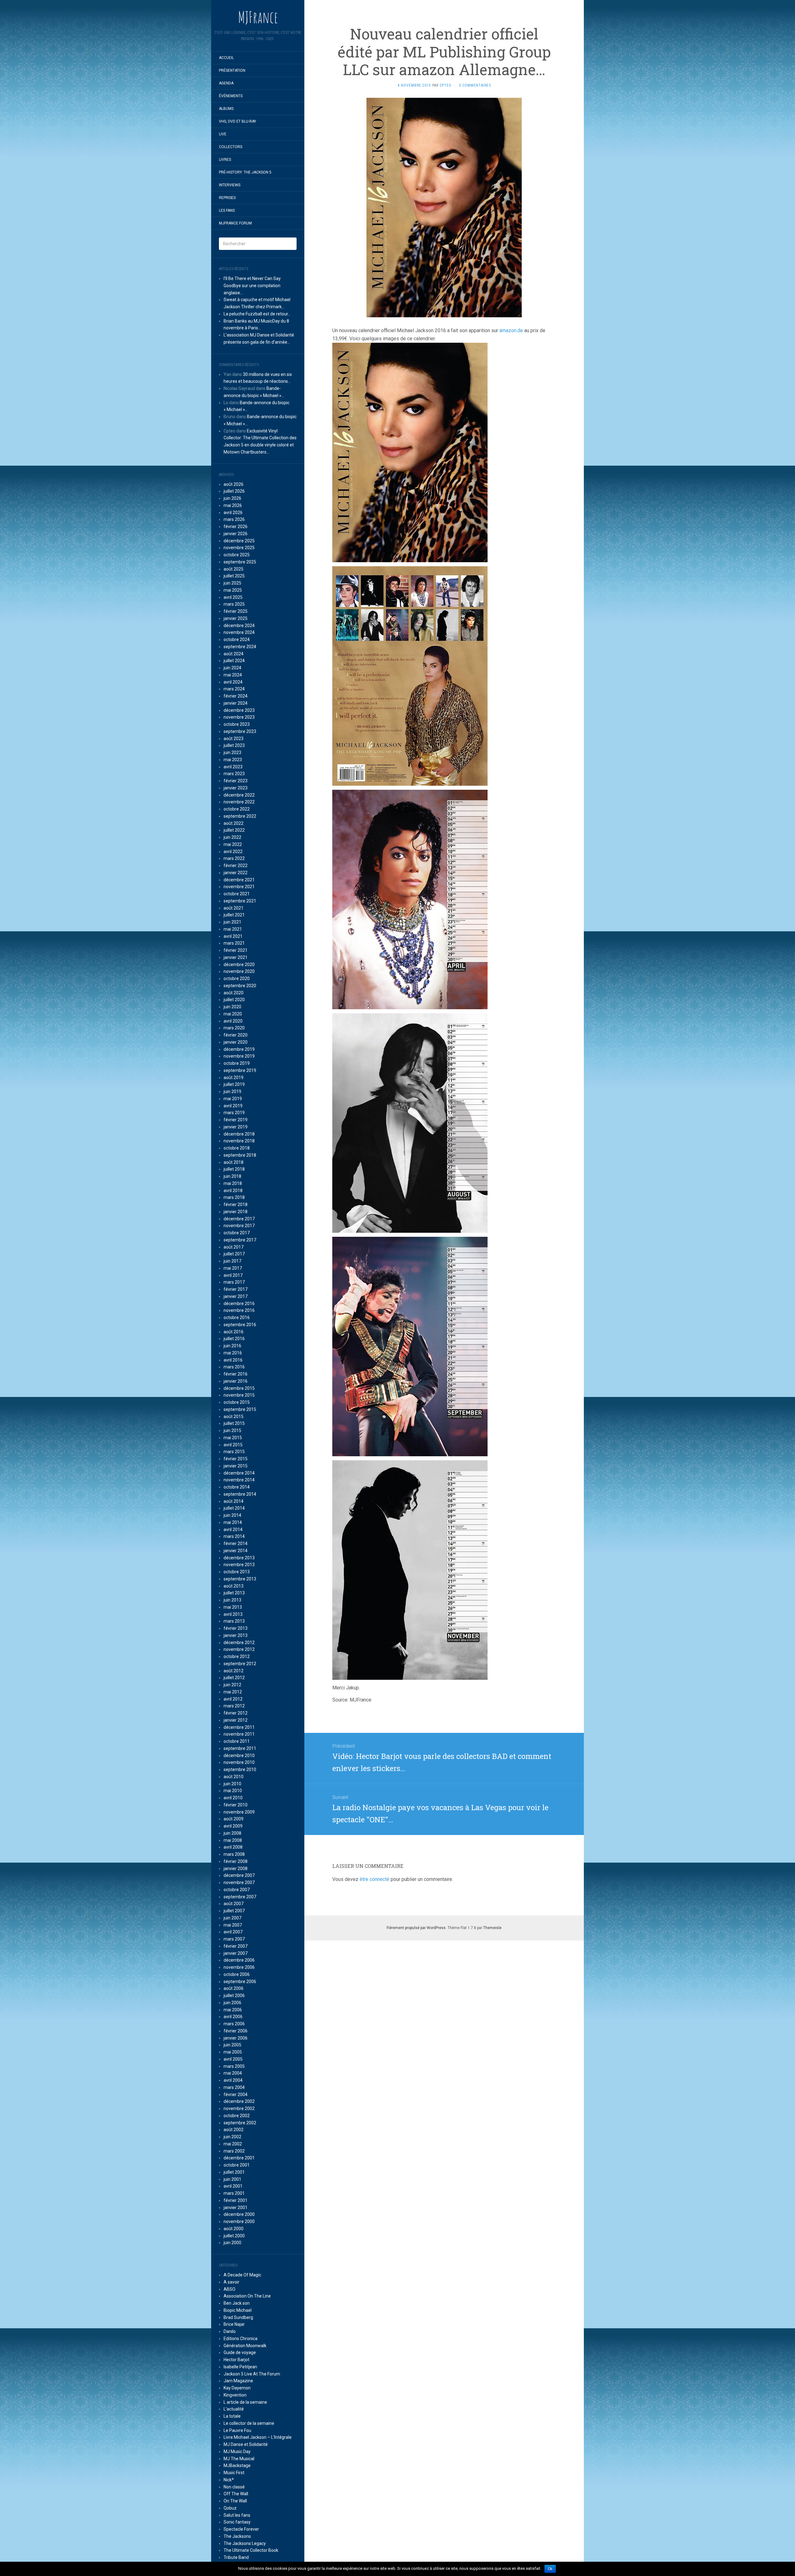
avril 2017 (233, 1275)
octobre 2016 (237, 1317)
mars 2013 (234, 1621)
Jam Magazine (238, 2381)
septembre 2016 (240, 1325)
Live (223, 134)
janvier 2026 (236, 534)
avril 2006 (233, 2017)
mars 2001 (234, 2193)
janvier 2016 (236, 1381)
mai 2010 (233, 1791)
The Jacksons (237, 2536)
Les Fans (227, 210)
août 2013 (234, 1586)
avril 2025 (233, 597)
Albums (226, 109)
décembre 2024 (239, 626)
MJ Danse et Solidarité (246, 2444)
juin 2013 (232, 1600)
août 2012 (234, 1671)
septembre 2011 (240, 1748)
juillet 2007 (234, 1911)
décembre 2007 (239, 1875)
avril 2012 (233, 1699)
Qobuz (230, 2508)
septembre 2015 (240, 1409)
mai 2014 (233, 1522)
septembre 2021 (240, 901)
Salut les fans (237, 2515)
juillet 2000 (234, 2236)
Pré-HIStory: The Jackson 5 (245, 172)
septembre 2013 (240, 1579)
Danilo (230, 2331)
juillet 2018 (234, 1169)
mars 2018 (234, 1197)
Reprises (227, 198)
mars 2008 (234, 1854)
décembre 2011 (239, 1727)
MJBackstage (237, 2465)
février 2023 (236, 781)
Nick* (229, 2480)
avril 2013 (233, 1614)
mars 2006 (234, 2024)
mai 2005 (233, 2052)
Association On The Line (247, 2296)
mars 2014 (234, 1536)
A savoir (232, 2282)
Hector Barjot (236, 2360)
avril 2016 (233, 1360)
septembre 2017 (240, 1240)
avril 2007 (233, 1932)
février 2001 (236, 2200)
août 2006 (234, 1988)
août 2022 (234, 823)
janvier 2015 (236, 1466)
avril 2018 (233, 1191)
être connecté (375, 1879)
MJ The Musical (239, 2459)
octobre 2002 (237, 2116)
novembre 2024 (239, 632)
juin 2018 (232, 1176)
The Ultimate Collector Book (251, 2550)
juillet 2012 (234, 1678)
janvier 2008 (236, 1869)
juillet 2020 (234, 1000)
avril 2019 (233, 1106)
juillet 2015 (234, 1423)
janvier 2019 (236, 1127)
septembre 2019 (240, 1070)
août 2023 (234, 739)
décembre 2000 (239, 2214)
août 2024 (234, 654)
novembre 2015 (239, 1395)
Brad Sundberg (238, 2317)
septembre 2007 (240, 1897)
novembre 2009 (239, 1812)
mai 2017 (233, 1268)
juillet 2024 (234, 661)
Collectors (231, 147)
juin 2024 (232, 668)
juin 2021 (232, 922)
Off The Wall (236, 2494)
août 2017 (234, 1247)
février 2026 (236, 526)
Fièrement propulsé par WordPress (416, 1928)
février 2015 (236, 1459)
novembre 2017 (239, 1226)
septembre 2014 (240, 1494)
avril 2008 (233, 1847)
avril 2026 (233, 513)
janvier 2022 (236, 873)
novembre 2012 (239, 1649)
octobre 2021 (237, 894)
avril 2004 (233, 2080)
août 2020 (234, 993)
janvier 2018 (236, 1212)
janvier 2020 (236, 1042)
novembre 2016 (239, 1310)
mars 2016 (234, 1367)
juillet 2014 (234, 1508)
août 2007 (234, 1904)
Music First (234, 2473)
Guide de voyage (240, 2352)
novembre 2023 (239, 717)
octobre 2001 (237, 2165)
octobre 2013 (237, 1572)
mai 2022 (233, 844)
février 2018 (236, 1204)
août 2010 (234, 1777)
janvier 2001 (236, 2208)
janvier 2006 (236, 2038)
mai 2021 (233, 929)
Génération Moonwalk (245, 2346)
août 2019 (234, 1078)
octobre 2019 (237, 1063)
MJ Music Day (237, 2452)
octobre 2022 (237, 809)
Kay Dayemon (237, 2388)
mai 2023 (233, 760)
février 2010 (236, 1805)
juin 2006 (232, 2003)
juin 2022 (232, 837)
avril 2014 (233, 1530)
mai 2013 (233, 1607)
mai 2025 (233, 590)
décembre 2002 (239, 2101)
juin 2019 (232, 1091)
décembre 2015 (239, 1388)
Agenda (226, 83)
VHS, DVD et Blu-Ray (238, 121)
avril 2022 (233, 852)
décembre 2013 (239, 1558)
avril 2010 (233, 1798)
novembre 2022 (239, 802)
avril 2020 (233, 1021)
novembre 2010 (239, 1762)
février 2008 (236, 1861)
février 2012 (236, 1713)
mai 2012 (233, 1692)
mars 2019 (234, 1113)
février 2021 (236, 950)
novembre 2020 (239, 971)
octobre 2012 (237, 1656)
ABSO (229, 2289)
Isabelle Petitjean (240, 2367)
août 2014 (234, 1501)
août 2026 (234, 484)
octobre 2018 (237, 1148)
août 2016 (234, 1332)
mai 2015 (233, 1438)
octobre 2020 (237, 978)
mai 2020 (233, 1014)
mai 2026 (233, 505)
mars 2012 (234, 1706)
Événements (231, 96)
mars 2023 (234, 774)
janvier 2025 (236, 618)
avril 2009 (233, 1826)
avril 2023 (233, 767)
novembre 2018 (239, 1141)
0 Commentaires (475, 85)
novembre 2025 (239, 548)
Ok (550, 2569)
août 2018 (234, 1162)
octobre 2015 (237, 1402)
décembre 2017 (239, 1219)
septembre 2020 (240, 986)
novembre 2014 (239, 1480)
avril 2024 (233, 682)
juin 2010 (232, 1784)
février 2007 (236, 1946)
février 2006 (236, 2031)
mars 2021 (234, 943)
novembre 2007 (239, 1882)
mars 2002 (234, 2151)
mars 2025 (234, 604)
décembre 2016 (239, 1304)
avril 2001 (233, 2186)
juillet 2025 (234, 576)
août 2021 (234, 908)
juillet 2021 (234, 915)
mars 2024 (234, 689)
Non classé (234, 2487)
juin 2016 (232, 1346)
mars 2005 (234, 2066)
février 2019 (236, 1120)
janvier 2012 (236, 1720)
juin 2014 (232, 1515)
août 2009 (234, 1819)
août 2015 (234, 1417)
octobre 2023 (237, 724)
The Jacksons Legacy (245, 2543)
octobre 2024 (237, 639)
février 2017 (236, 1289)
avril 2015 (233, 1445)
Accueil (226, 58)
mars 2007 (234, 1939)
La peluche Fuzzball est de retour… (257, 314)
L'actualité (234, 2409)
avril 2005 (233, 2059)
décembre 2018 (239, 1134)
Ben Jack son (237, 2303)
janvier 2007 (236, 1953)
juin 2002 (232, 2137)
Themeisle (492, 1928)
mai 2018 (233, 1183)
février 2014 (236, 1543)
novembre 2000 (239, 2221)
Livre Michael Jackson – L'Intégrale (258, 2437)
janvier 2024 (236, 703)
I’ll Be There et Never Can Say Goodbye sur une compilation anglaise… (252, 286)
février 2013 (236, 1628)
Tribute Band (236, 2557)
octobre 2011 (237, 1741)
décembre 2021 (239, 880)
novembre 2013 (239, 1565)
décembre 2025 (239, 541)
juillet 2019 (234, 1084)
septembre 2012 (240, 1664)
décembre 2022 (239, 795)
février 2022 (236, 865)
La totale (232, 2416)
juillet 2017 (234, 1254)
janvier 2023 (236, 788)
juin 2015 (232, 1430)
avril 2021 (233, 936)
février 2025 (236, 611)
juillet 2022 (234, 830)
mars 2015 (234, 1452)
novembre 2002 (239, 2108)
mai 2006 (233, 2010)
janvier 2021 (236, 957)
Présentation (232, 70)
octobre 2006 (237, 1974)
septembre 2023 (240, 731)
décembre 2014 (239, 1473)
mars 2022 (234, 858)
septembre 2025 (240, 562)
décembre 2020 (239, 965)
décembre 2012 (239, 1643)
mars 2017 (234, 1282)
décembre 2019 (239, 1049)
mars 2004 (234, 2087)
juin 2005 (232, 2045)
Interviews (230, 185)
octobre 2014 (237, 1487)
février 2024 (236, 696)
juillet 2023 (234, 745)
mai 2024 (233, 675)
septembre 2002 (240, 2123)
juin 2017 (232, 1261)
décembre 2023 (239, 710)
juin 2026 (232, 498)
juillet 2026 (234, 491)
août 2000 (234, 2229)
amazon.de (511, 330)
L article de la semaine (245, 2402)
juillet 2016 (234, 1339)
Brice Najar (234, 2324)
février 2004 (236, 2095)
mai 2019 (233, 1099)
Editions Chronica (241, 2339)
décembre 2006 (239, 1960)
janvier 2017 (236, 1296)
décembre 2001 (239, 2158)
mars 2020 (234, 1028)
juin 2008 (232, 1833)
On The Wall (235, 2501)
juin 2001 (232, 2179)
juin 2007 (232, 1918)
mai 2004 (233, 2073)
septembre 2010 (240, 1769)
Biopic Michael (238, 2310)
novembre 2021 (239, 887)
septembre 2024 (240, 647)
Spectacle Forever (241, 2529)
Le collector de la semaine (249, 2423)
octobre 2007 (237, 1890)
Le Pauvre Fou (237, 2430)
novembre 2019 (239, 1056)
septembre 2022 (240, 816)
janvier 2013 (236, 1635)
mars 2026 (234, 519)
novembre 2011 (239, 1734)
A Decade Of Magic (242, 2275)
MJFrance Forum (235, 223)
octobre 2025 (237, 555)
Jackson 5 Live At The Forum (252, 2374)
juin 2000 (232, 2243)
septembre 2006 (240, 1982)
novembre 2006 (239, 1967)
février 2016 (236, 1374)
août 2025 (234, 569)
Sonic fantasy (237, 2522)
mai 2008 (233, 1840)
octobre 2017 (237, 1233)
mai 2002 (233, 2144)
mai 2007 (233, 1925)
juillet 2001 (234, 2172)
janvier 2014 (236, 1551)
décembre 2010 (239, 1756)
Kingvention (235, 2395)
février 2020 (236, 1035)
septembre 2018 (240, 1155)
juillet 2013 (234, 1593)
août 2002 (234, 2130)
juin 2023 (232, 752)
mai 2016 (233, 1353)
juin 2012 (232, 1685)
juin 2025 (232, 583)
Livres (225, 160)
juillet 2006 (234, 1995)
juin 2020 (232, 1007)
